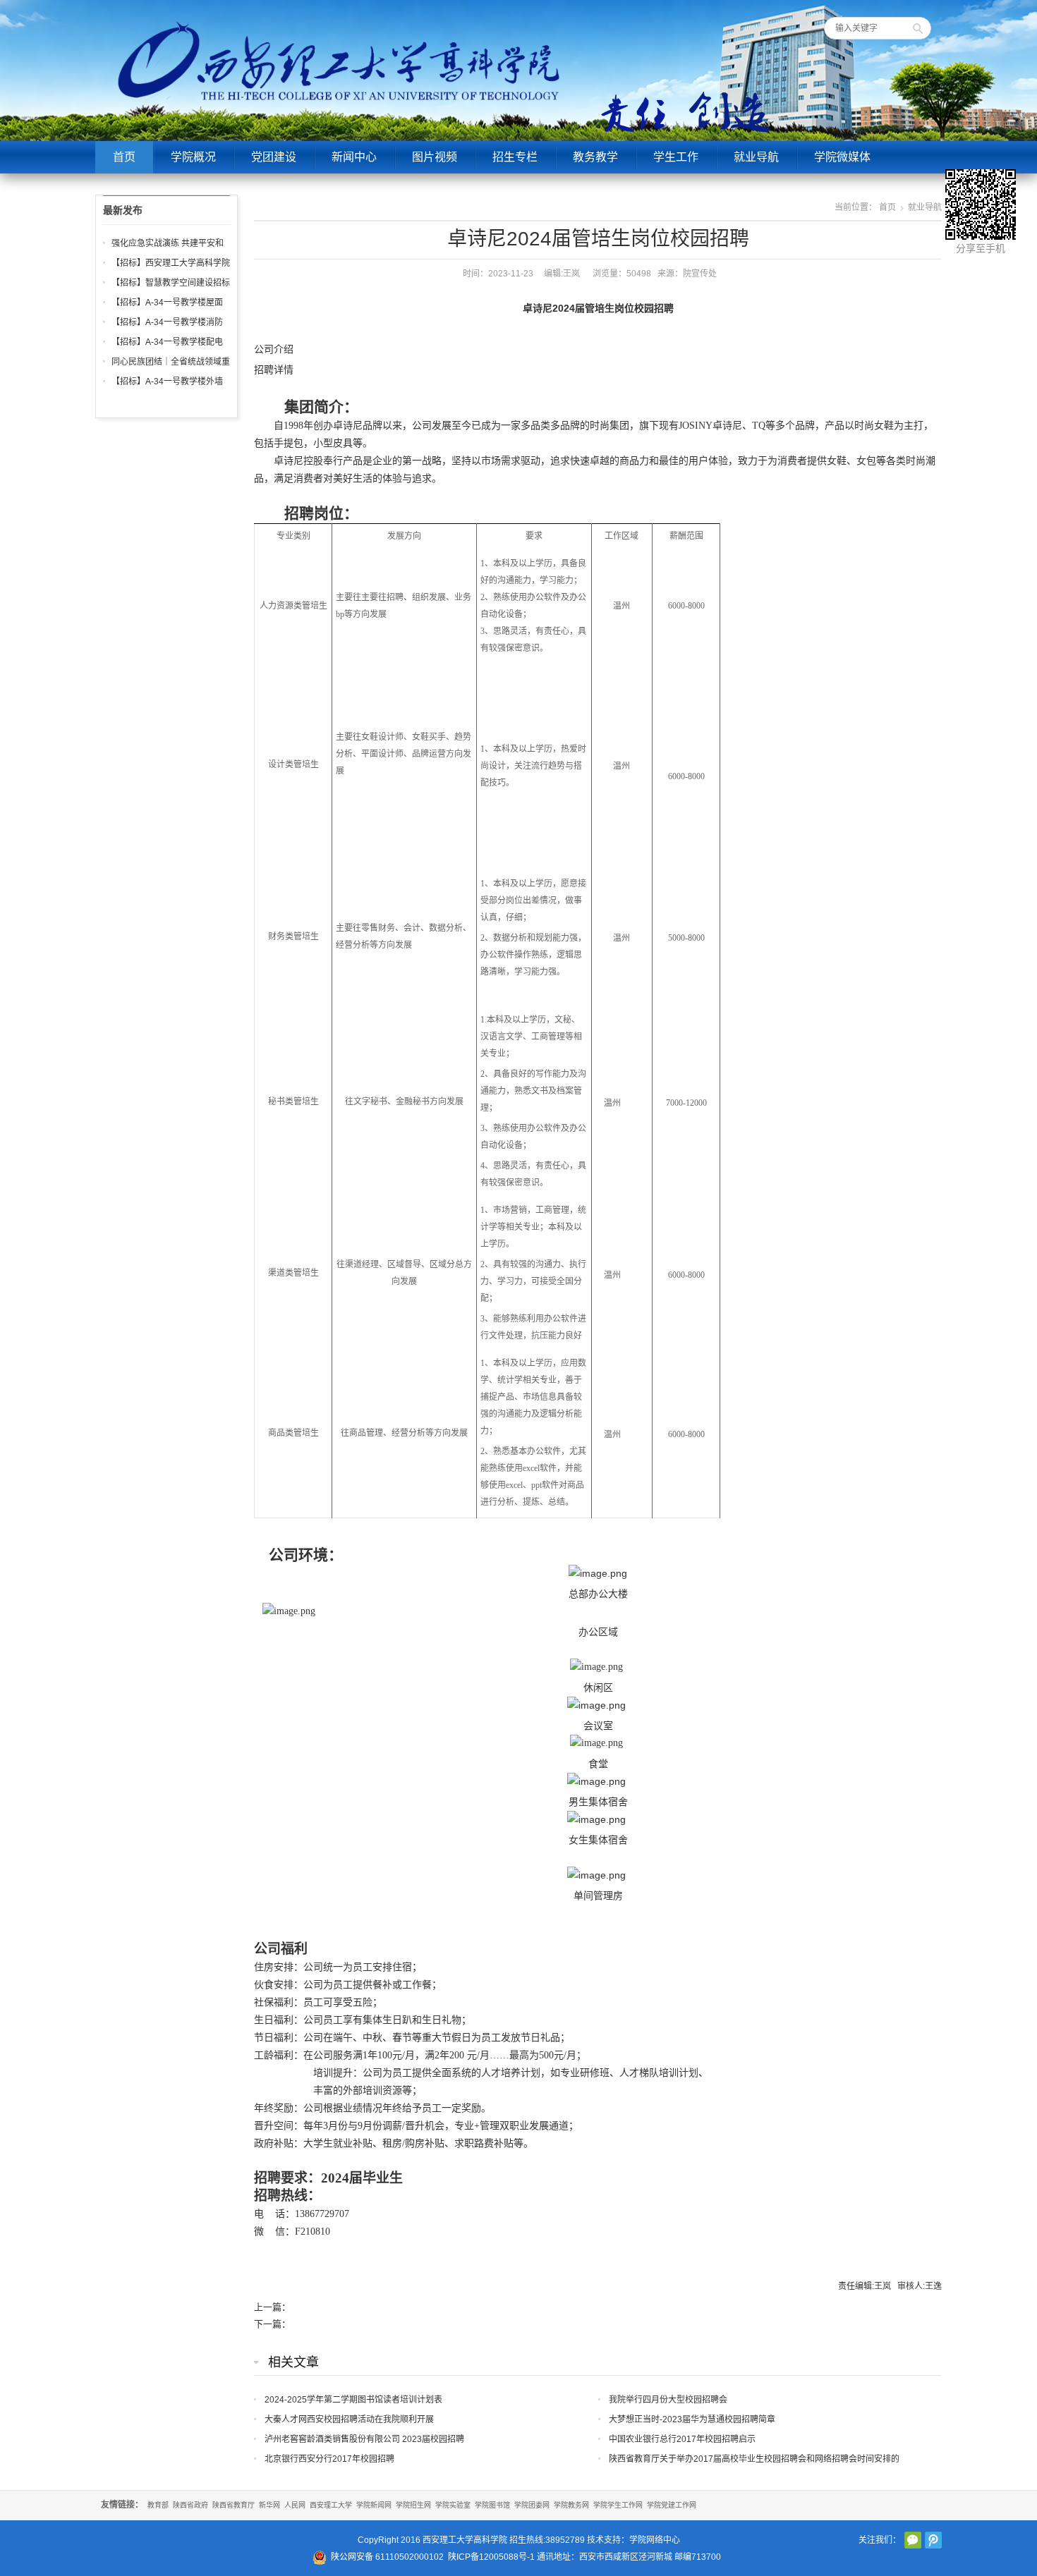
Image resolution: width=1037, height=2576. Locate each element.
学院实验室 (453, 2505)
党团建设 (274, 157)
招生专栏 (515, 157)
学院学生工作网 (618, 2505)
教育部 (158, 2505)
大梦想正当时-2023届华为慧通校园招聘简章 (692, 2419)
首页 (124, 157)
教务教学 (595, 157)
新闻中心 (354, 157)
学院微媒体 (842, 157)
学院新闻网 (374, 2505)
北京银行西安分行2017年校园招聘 (329, 2459)
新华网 (269, 2505)
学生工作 (676, 157)
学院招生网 (413, 2505)
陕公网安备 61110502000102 (387, 2557)
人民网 (295, 2505)
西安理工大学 (331, 2505)
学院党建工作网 (672, 2505)
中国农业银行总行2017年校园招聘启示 (682, 2439)
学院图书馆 (492, 2505)
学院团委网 (532, 2505)
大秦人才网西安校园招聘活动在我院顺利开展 (349, 2419)
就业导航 (756, 157)
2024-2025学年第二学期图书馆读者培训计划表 (353, 2400)
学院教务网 (571, 2505)
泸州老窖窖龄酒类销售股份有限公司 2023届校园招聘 (364, 2439)
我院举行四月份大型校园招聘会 (668, 2400)
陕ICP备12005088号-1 (491, 2557)
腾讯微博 (933, 2540)
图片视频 (435, 157)
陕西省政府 (190, 2505)
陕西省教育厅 (234, 2505)
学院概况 (193, 157)
